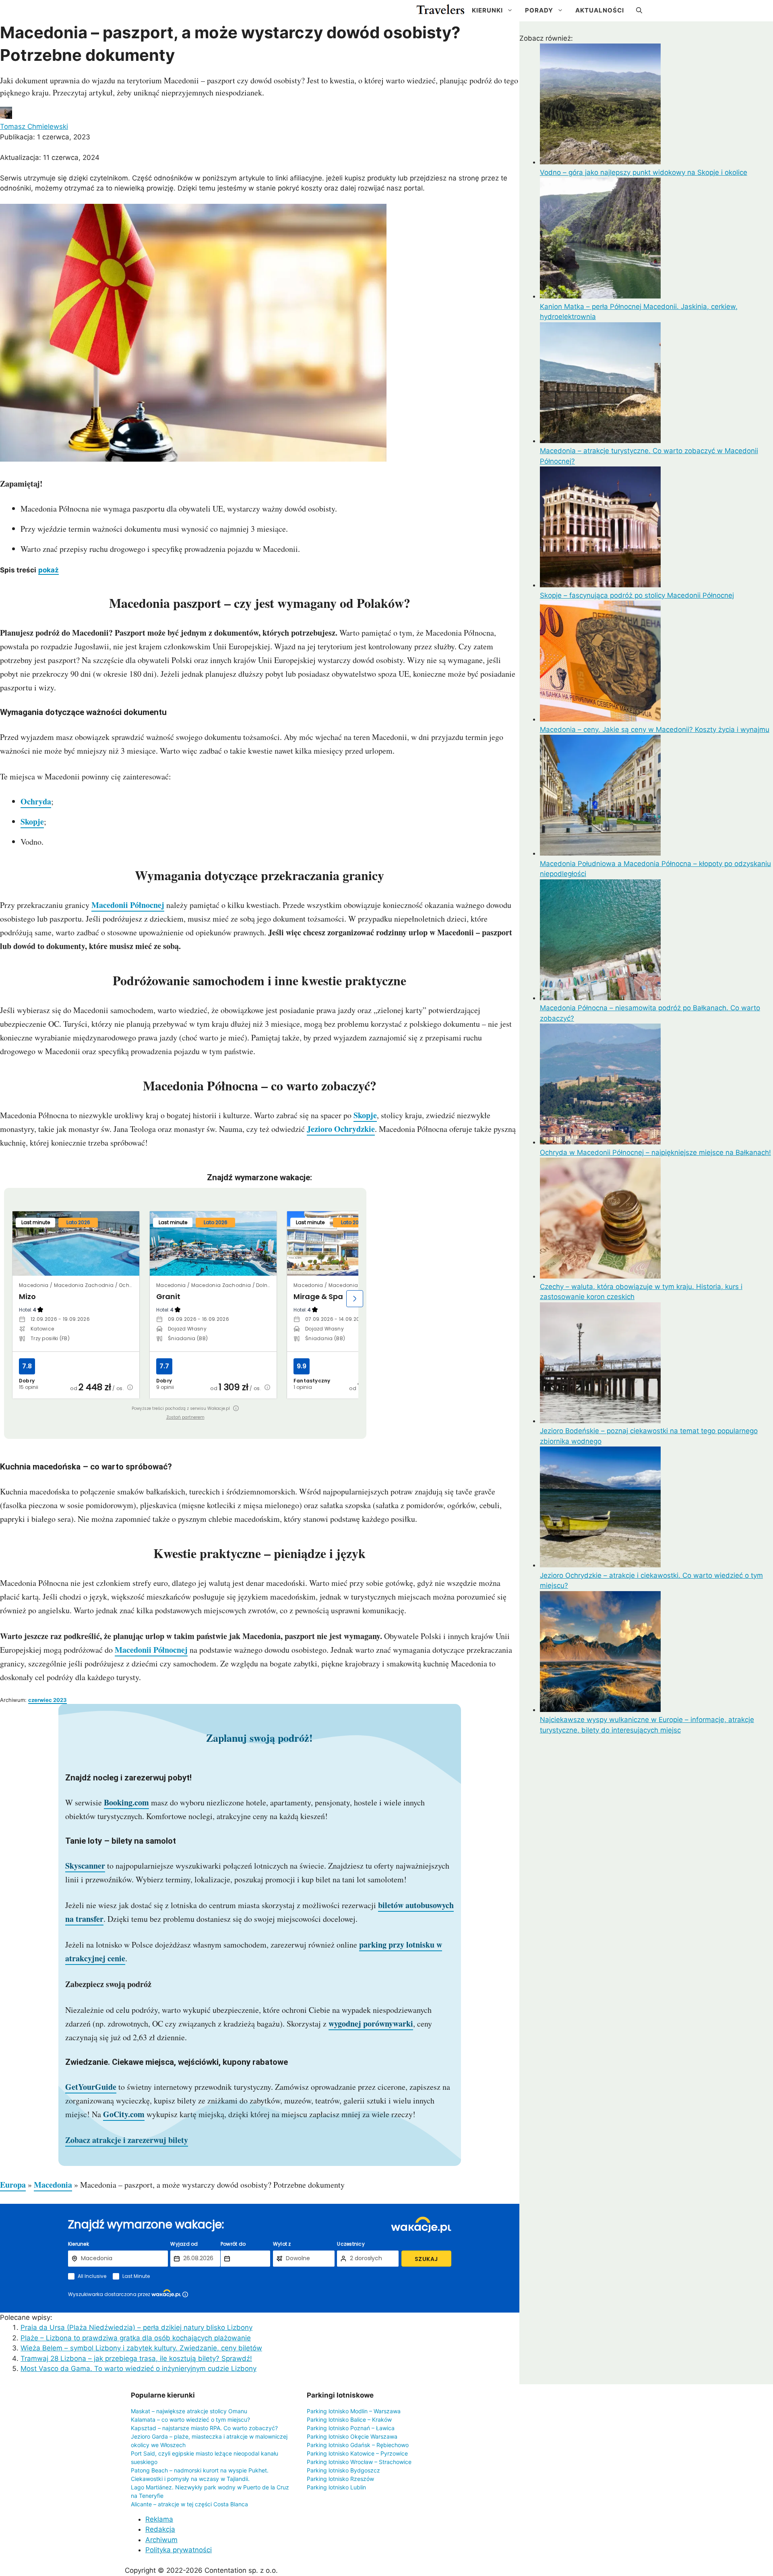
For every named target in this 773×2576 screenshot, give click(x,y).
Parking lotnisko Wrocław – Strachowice (359, 2462)
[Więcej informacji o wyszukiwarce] (185, 2294)
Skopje (32, 822)
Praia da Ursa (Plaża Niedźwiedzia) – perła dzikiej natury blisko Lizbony (136, 2327)
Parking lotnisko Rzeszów (340, 2479)
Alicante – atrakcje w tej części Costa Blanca (189, 2504)
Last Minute (136, 2276)
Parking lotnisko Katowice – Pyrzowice (357, 2453)
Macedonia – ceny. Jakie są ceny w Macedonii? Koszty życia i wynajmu (655, 729)
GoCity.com (124, 2114)
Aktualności (600, 10)
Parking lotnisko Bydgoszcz (343, 2470)
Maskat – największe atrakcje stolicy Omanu (189, 2411)
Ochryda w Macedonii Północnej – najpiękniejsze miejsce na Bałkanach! (655, 1152)
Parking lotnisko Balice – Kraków (349, 2420)
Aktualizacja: (50, 158)
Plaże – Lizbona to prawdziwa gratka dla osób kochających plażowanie (136, 2338)
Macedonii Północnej (128, 905)
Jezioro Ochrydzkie (341, 1129)
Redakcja (160, 2529)
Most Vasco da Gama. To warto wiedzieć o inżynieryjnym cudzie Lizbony (138, 2369)
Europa (13, 2185)
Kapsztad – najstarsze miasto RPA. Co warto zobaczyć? (204, 2428)
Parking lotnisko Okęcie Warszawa (352, 2436)
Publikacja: (45, 137)
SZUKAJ (426, 2259)
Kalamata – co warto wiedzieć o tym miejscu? (190, 2420)
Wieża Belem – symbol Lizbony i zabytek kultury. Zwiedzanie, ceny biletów (141, 2348)
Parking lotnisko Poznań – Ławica (351, 2428)
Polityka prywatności (179, 2550)
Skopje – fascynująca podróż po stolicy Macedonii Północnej (637, 595)
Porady (539, 10)
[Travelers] (440, 10)
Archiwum (161, 2540)
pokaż (49, 570)
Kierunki (487, 10)
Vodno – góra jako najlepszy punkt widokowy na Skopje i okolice (644, 172)
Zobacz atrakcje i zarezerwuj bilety (127, 2140)
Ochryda (36, 801)
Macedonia (53, 2185)
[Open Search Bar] (639, 10)
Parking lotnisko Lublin (336, 2487)
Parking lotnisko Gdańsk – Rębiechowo (358, 2445)
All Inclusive (92, 2276)
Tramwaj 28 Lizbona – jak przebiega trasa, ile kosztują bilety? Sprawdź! (136, 2358)
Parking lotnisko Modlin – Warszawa (354, 2411)
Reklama (159, 2519)
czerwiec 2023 (48, 1700)
